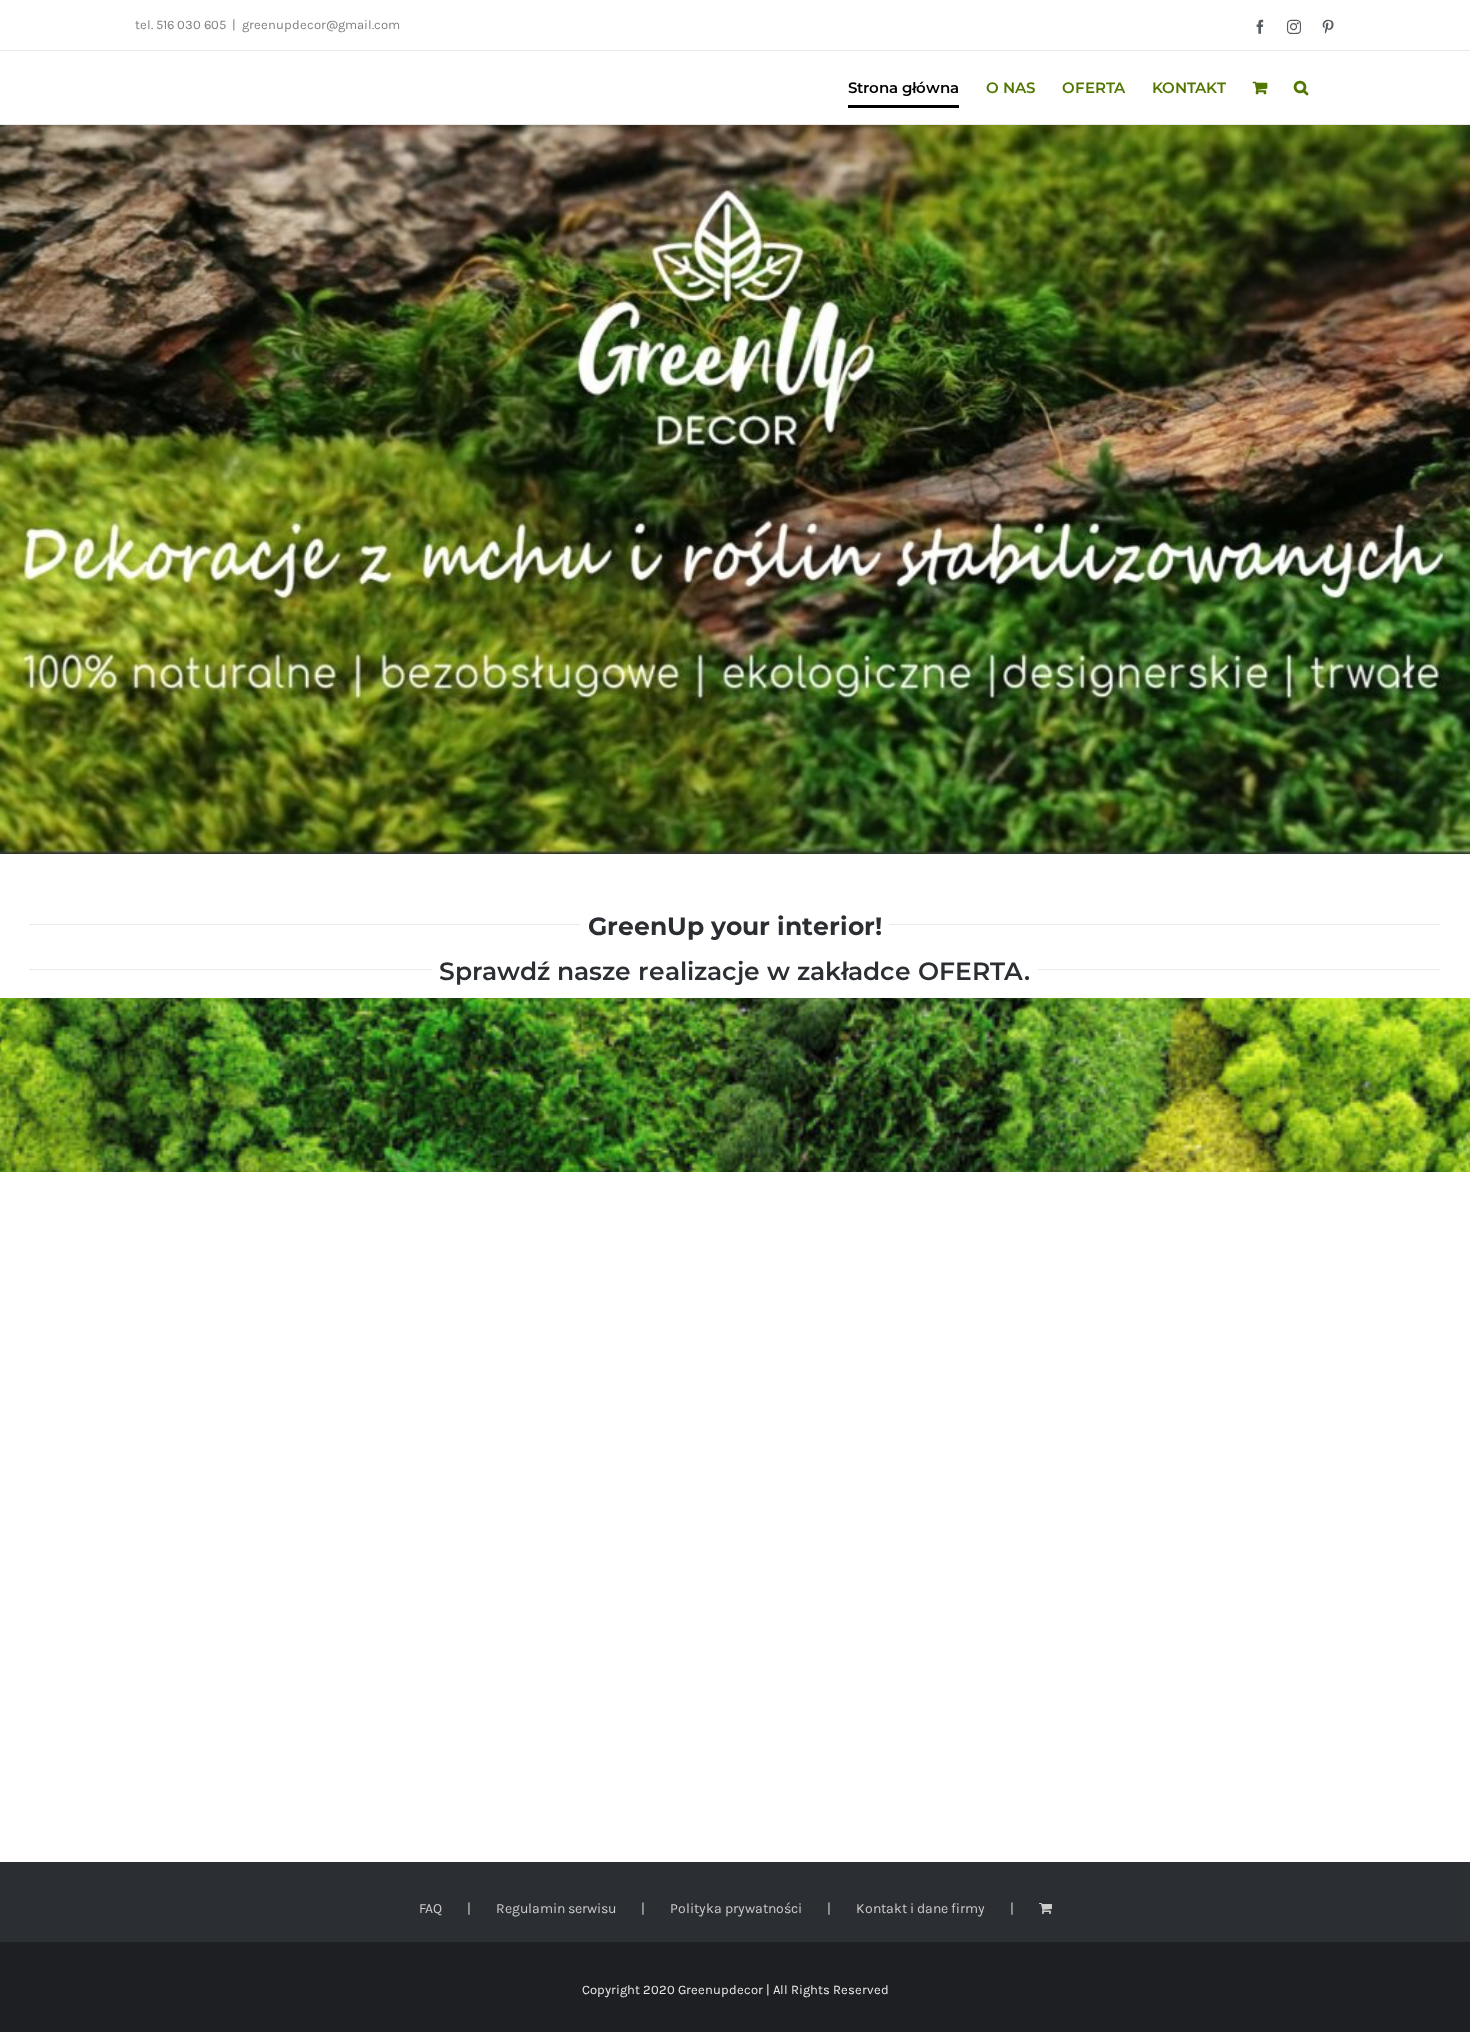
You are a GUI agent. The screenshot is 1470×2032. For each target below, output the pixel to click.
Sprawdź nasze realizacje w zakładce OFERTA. (734, 971)
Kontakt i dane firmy (920, 1908)
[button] (1301, 87)
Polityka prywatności (736, 1908)
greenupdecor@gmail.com (321, 24)
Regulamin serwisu (556, 1908)
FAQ (430, 1908)
